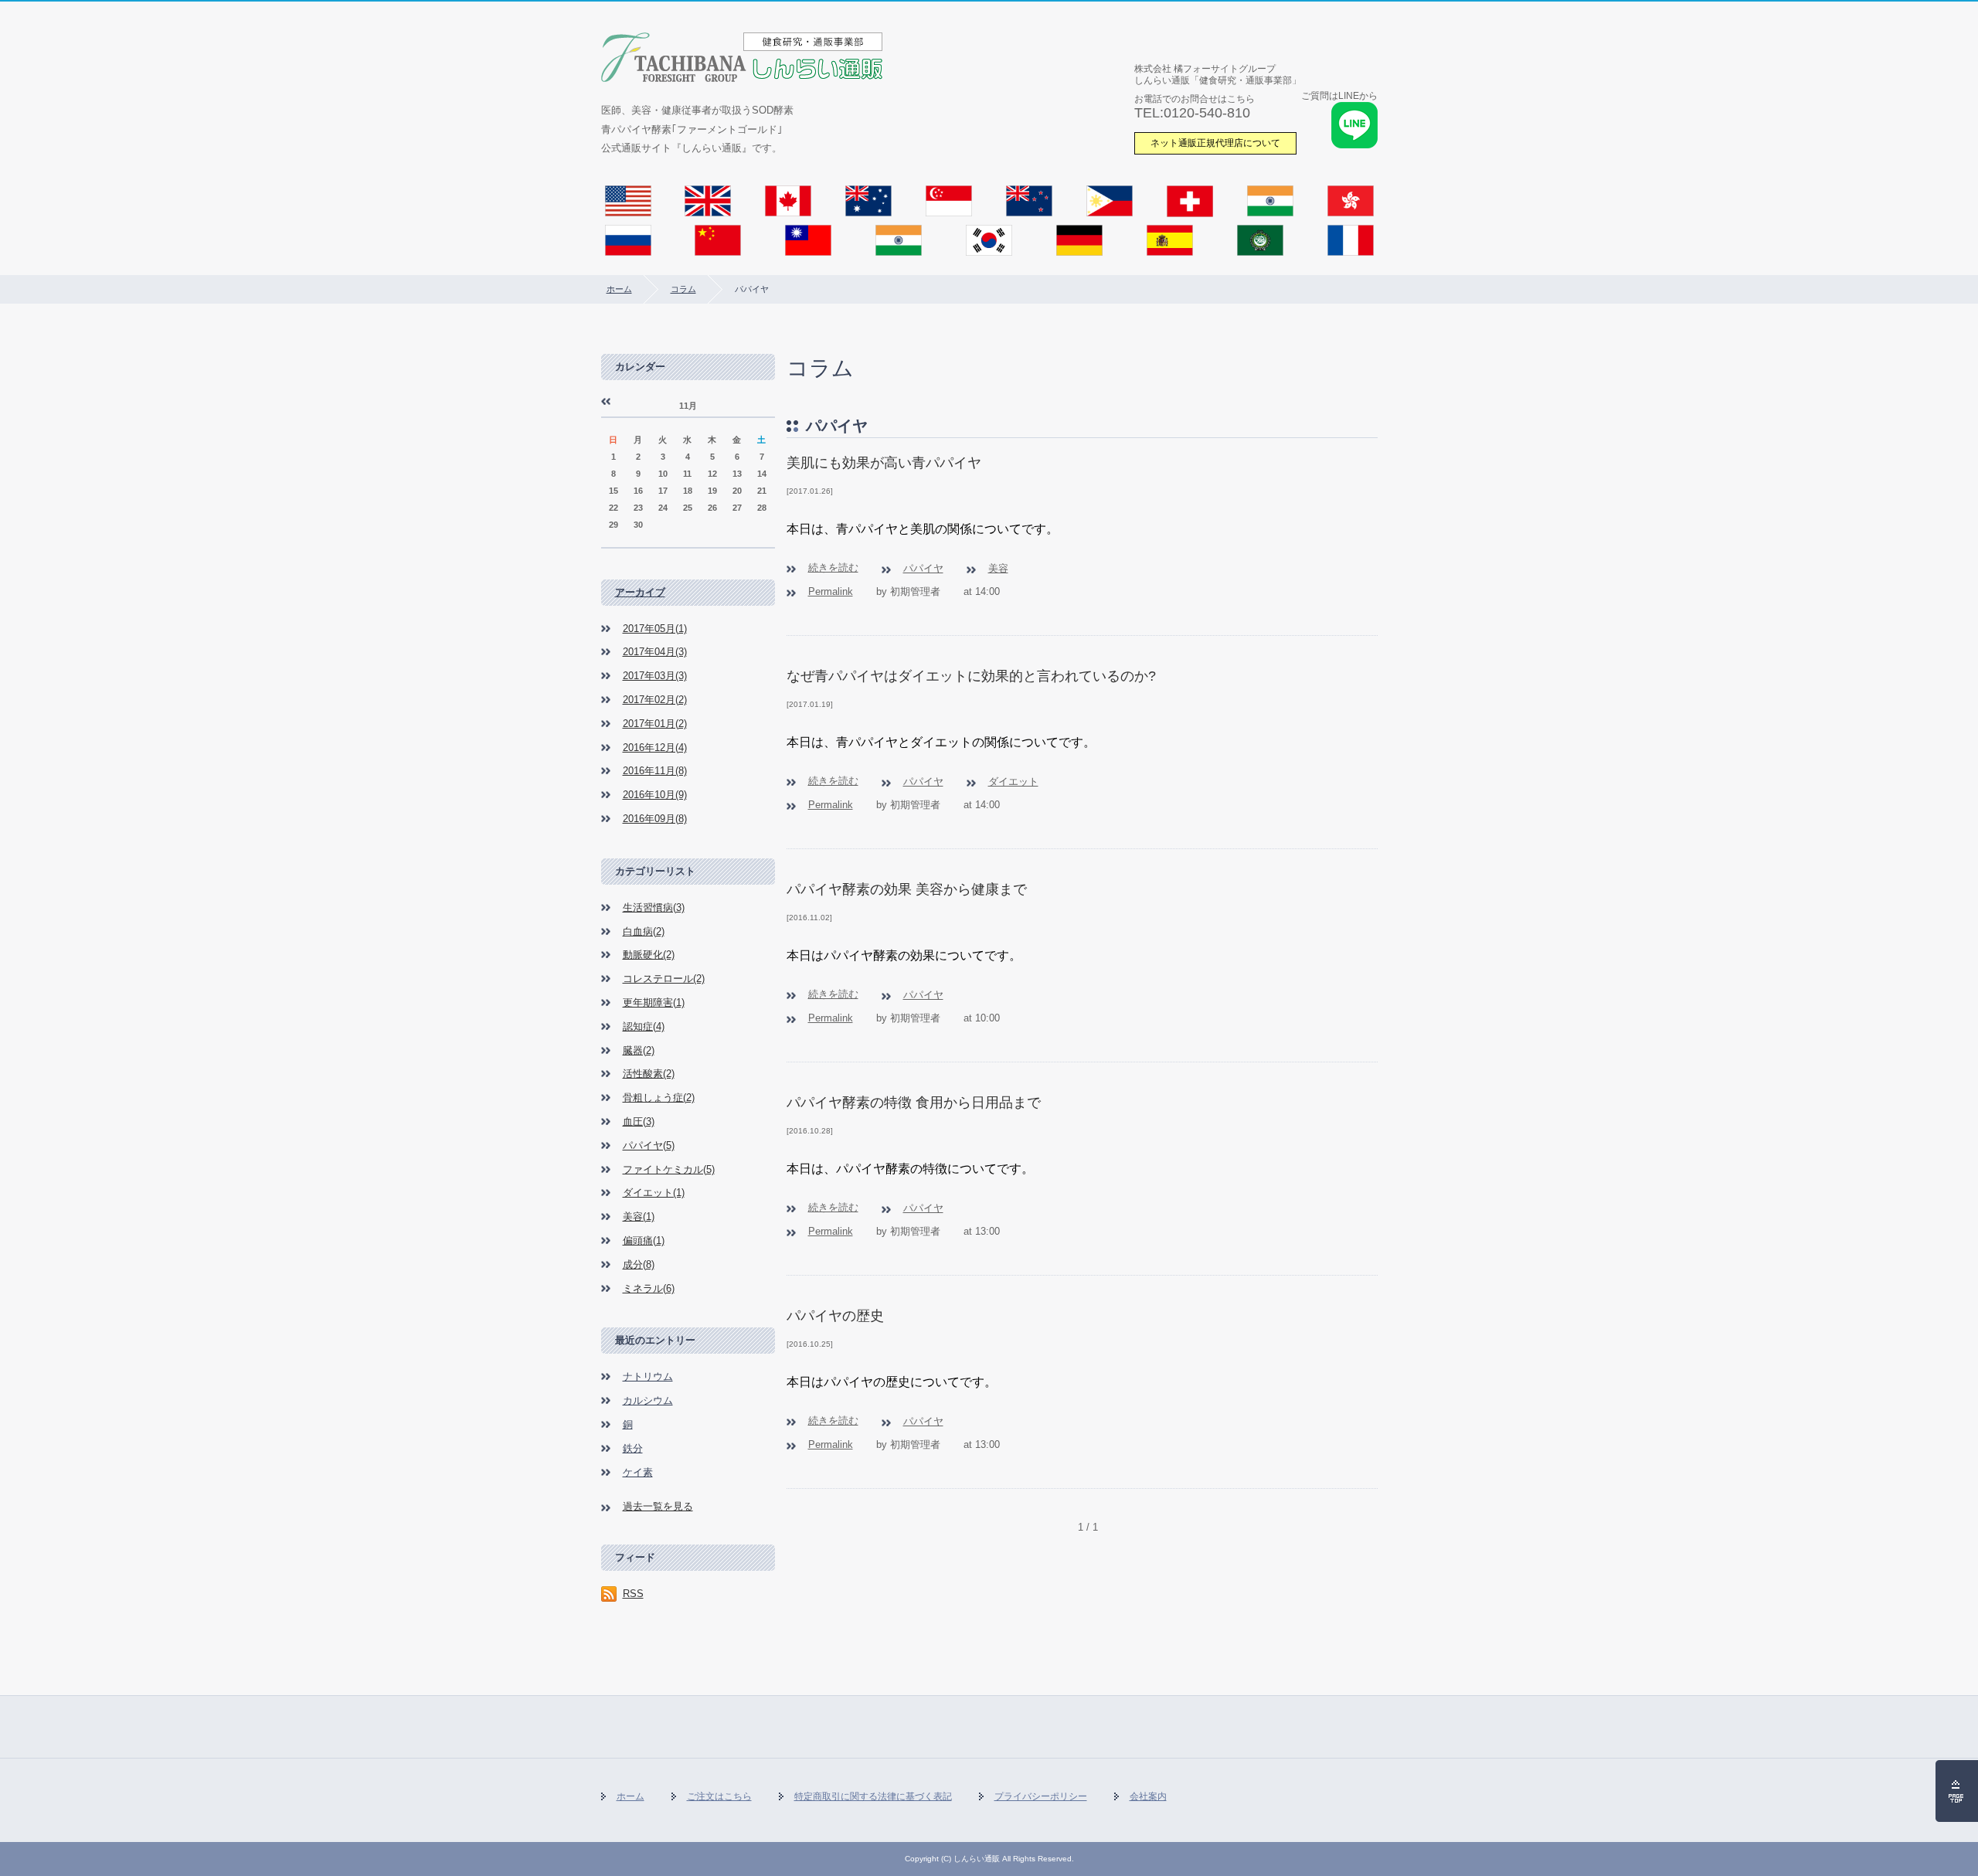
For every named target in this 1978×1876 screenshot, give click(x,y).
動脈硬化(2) (649, 955)
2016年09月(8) (655, 819)
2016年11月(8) (655, 771)
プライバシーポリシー (1041, 1796)
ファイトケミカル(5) (669, 1169)
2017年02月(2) (655, 700)
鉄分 (633, 1448)
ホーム (619, 289)
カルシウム (648, 1400)
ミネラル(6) (649, 1288)
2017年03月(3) (655, 676)
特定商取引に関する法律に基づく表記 (873, 1796)
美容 (998, 568)
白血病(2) (644, 931)
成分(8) (639, 1264)
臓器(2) (639, 1050)
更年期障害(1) (654, 1003)
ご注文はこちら (719, 1796)
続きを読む (833, 568)
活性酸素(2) (649, 1074)
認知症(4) (644, 1026)
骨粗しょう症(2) (659, 1098)
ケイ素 (638, 1472)
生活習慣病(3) (654, 907)
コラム (683, 289)
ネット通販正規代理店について (1215, 143)
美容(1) (639, 1217)
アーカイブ (640, 592)
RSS (633, 1594)
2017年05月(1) (655, 629)
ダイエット (1013, 782)
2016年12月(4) (655, 748)
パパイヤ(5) (649, 1145)
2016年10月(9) (655, 795)
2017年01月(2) (655, 724)
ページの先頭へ (1957, 1791)
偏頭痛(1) (644, 1240)
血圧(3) (639, 1122)
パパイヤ (923, 568)
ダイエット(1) (654, 1193)
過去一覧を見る (658, 1506)
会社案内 (1148, 1796)
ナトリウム (648, 1376)
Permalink (831, 591)
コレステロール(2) (664, 979)
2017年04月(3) (655, 652)
